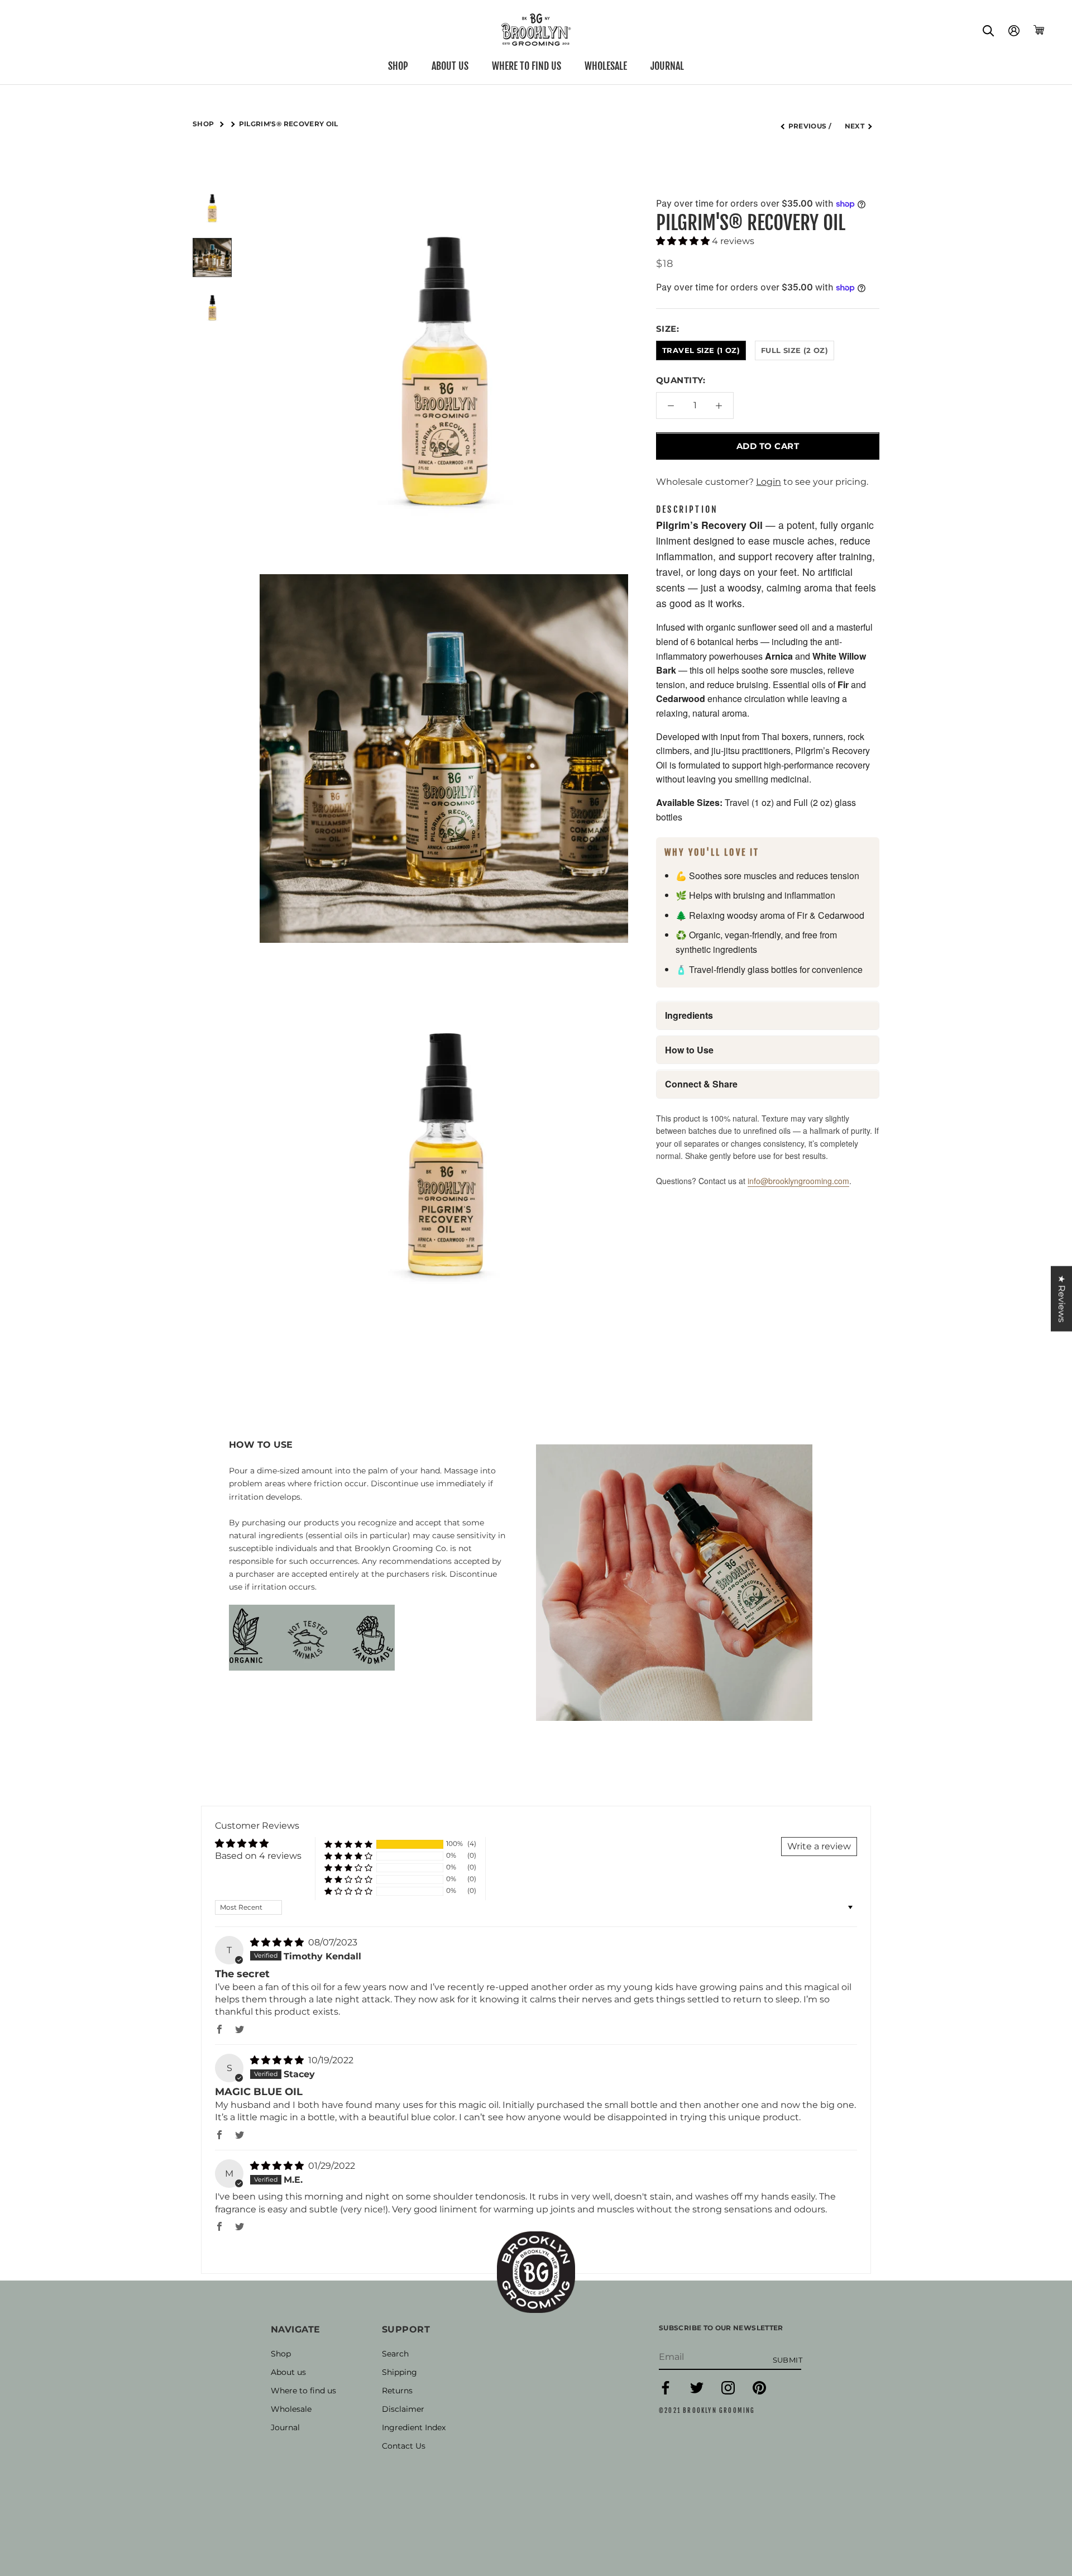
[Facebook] (666, 2392)
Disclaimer (403, 2409)
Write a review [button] (819, 1846)
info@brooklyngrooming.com (798, 1181)
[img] (278, 1942)
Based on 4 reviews (258, 1856)
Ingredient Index (414, 2427)
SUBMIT (788, 2360)
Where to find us (527, 66)
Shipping (399, 2372)
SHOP (204, 124)
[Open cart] (1039, 30)
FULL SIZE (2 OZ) (795, 350)
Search (395, 2354)
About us (450, 66)
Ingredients (689, 1016)
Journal (667, 66)
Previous (808, 126)
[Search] (989, 30)
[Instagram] (728, 2392)
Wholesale (606, 66)
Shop (398, 66)
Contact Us (404, 2446)
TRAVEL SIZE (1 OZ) (701, 350)
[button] (684, 241)
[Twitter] (697, 2392)
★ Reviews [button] (1062, 1299)
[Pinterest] (759, 2392)
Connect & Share (701, 1084)
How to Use (689, 1050)
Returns (397, 2391)
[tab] (687, 511)
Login (769, 482)
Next (855, 126)
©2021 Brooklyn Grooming (707, 2411)
